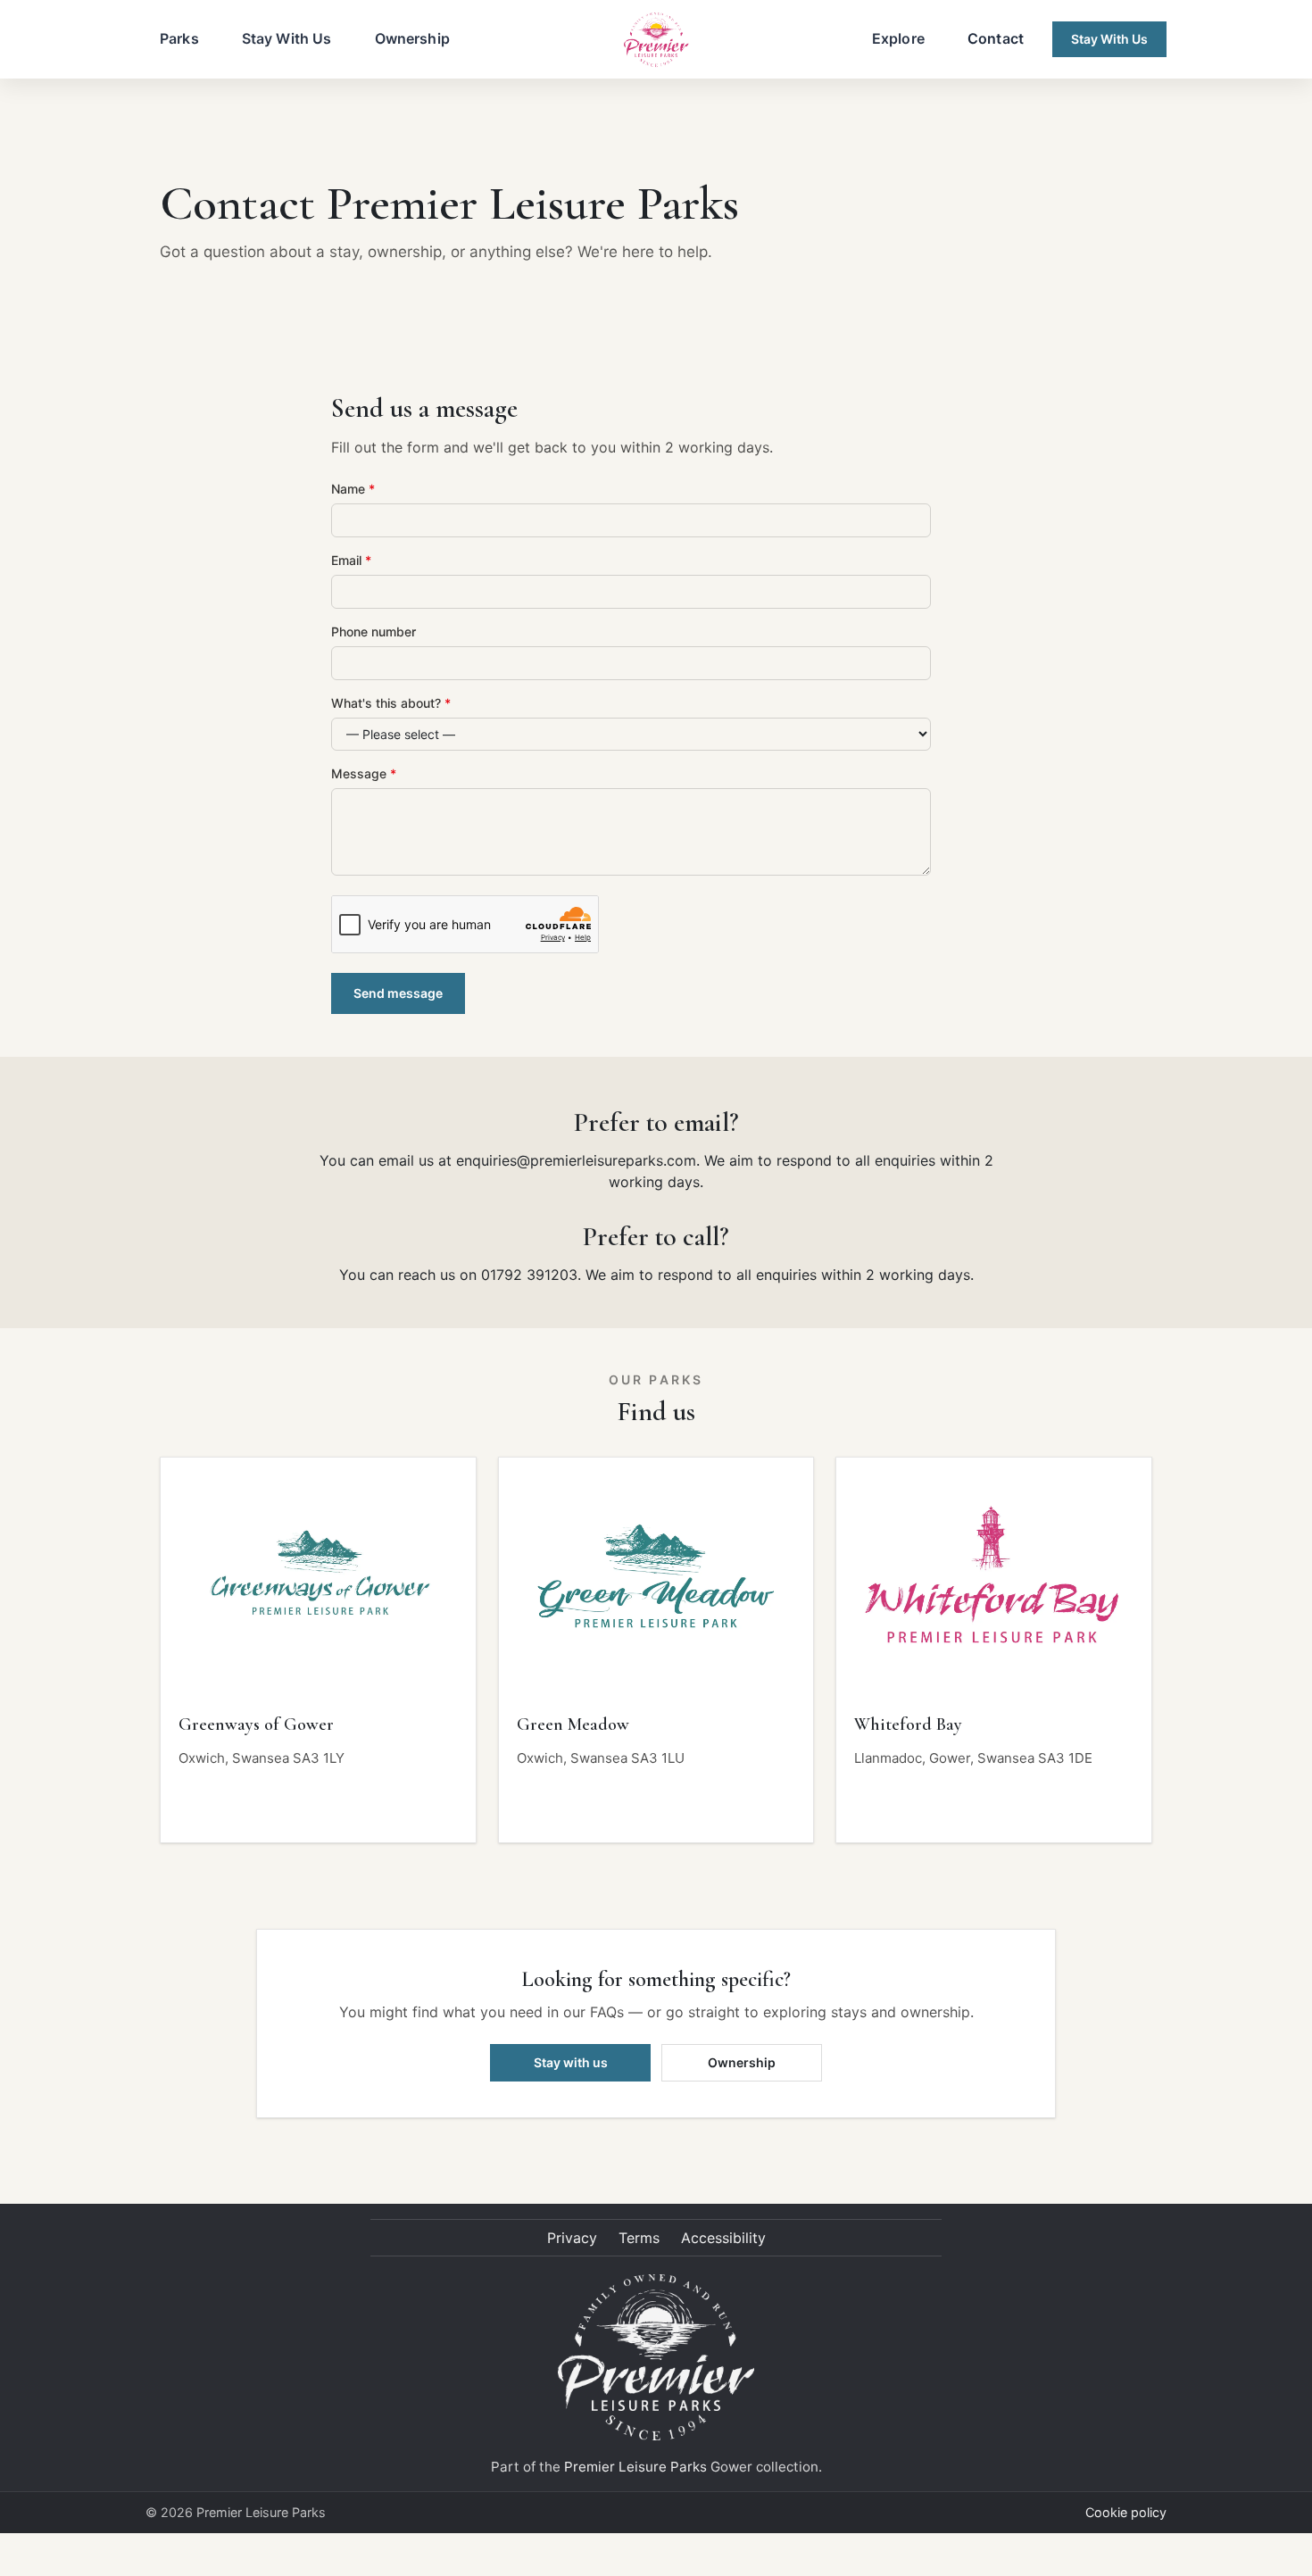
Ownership (412, 38)
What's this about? (391, 703)
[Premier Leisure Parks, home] (656, 39)
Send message (398, 993)
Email (351, 560)
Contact (996, 38)
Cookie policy (1126, 2512)
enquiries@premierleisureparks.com (576, 1160)
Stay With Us (287, 38)
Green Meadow (573, 1724)
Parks (179, 38)
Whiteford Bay (908, 1724)
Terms (639, 2238)
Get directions (241, 1805)
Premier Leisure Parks (635, 2467)
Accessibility (723, 2238)
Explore (898, 38)
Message (364, 773)
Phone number (374, 632)
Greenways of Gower (256, 1724)
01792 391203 (529, 1275)
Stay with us (571, 2062)
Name (353, 489)
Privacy (572, 2238)
